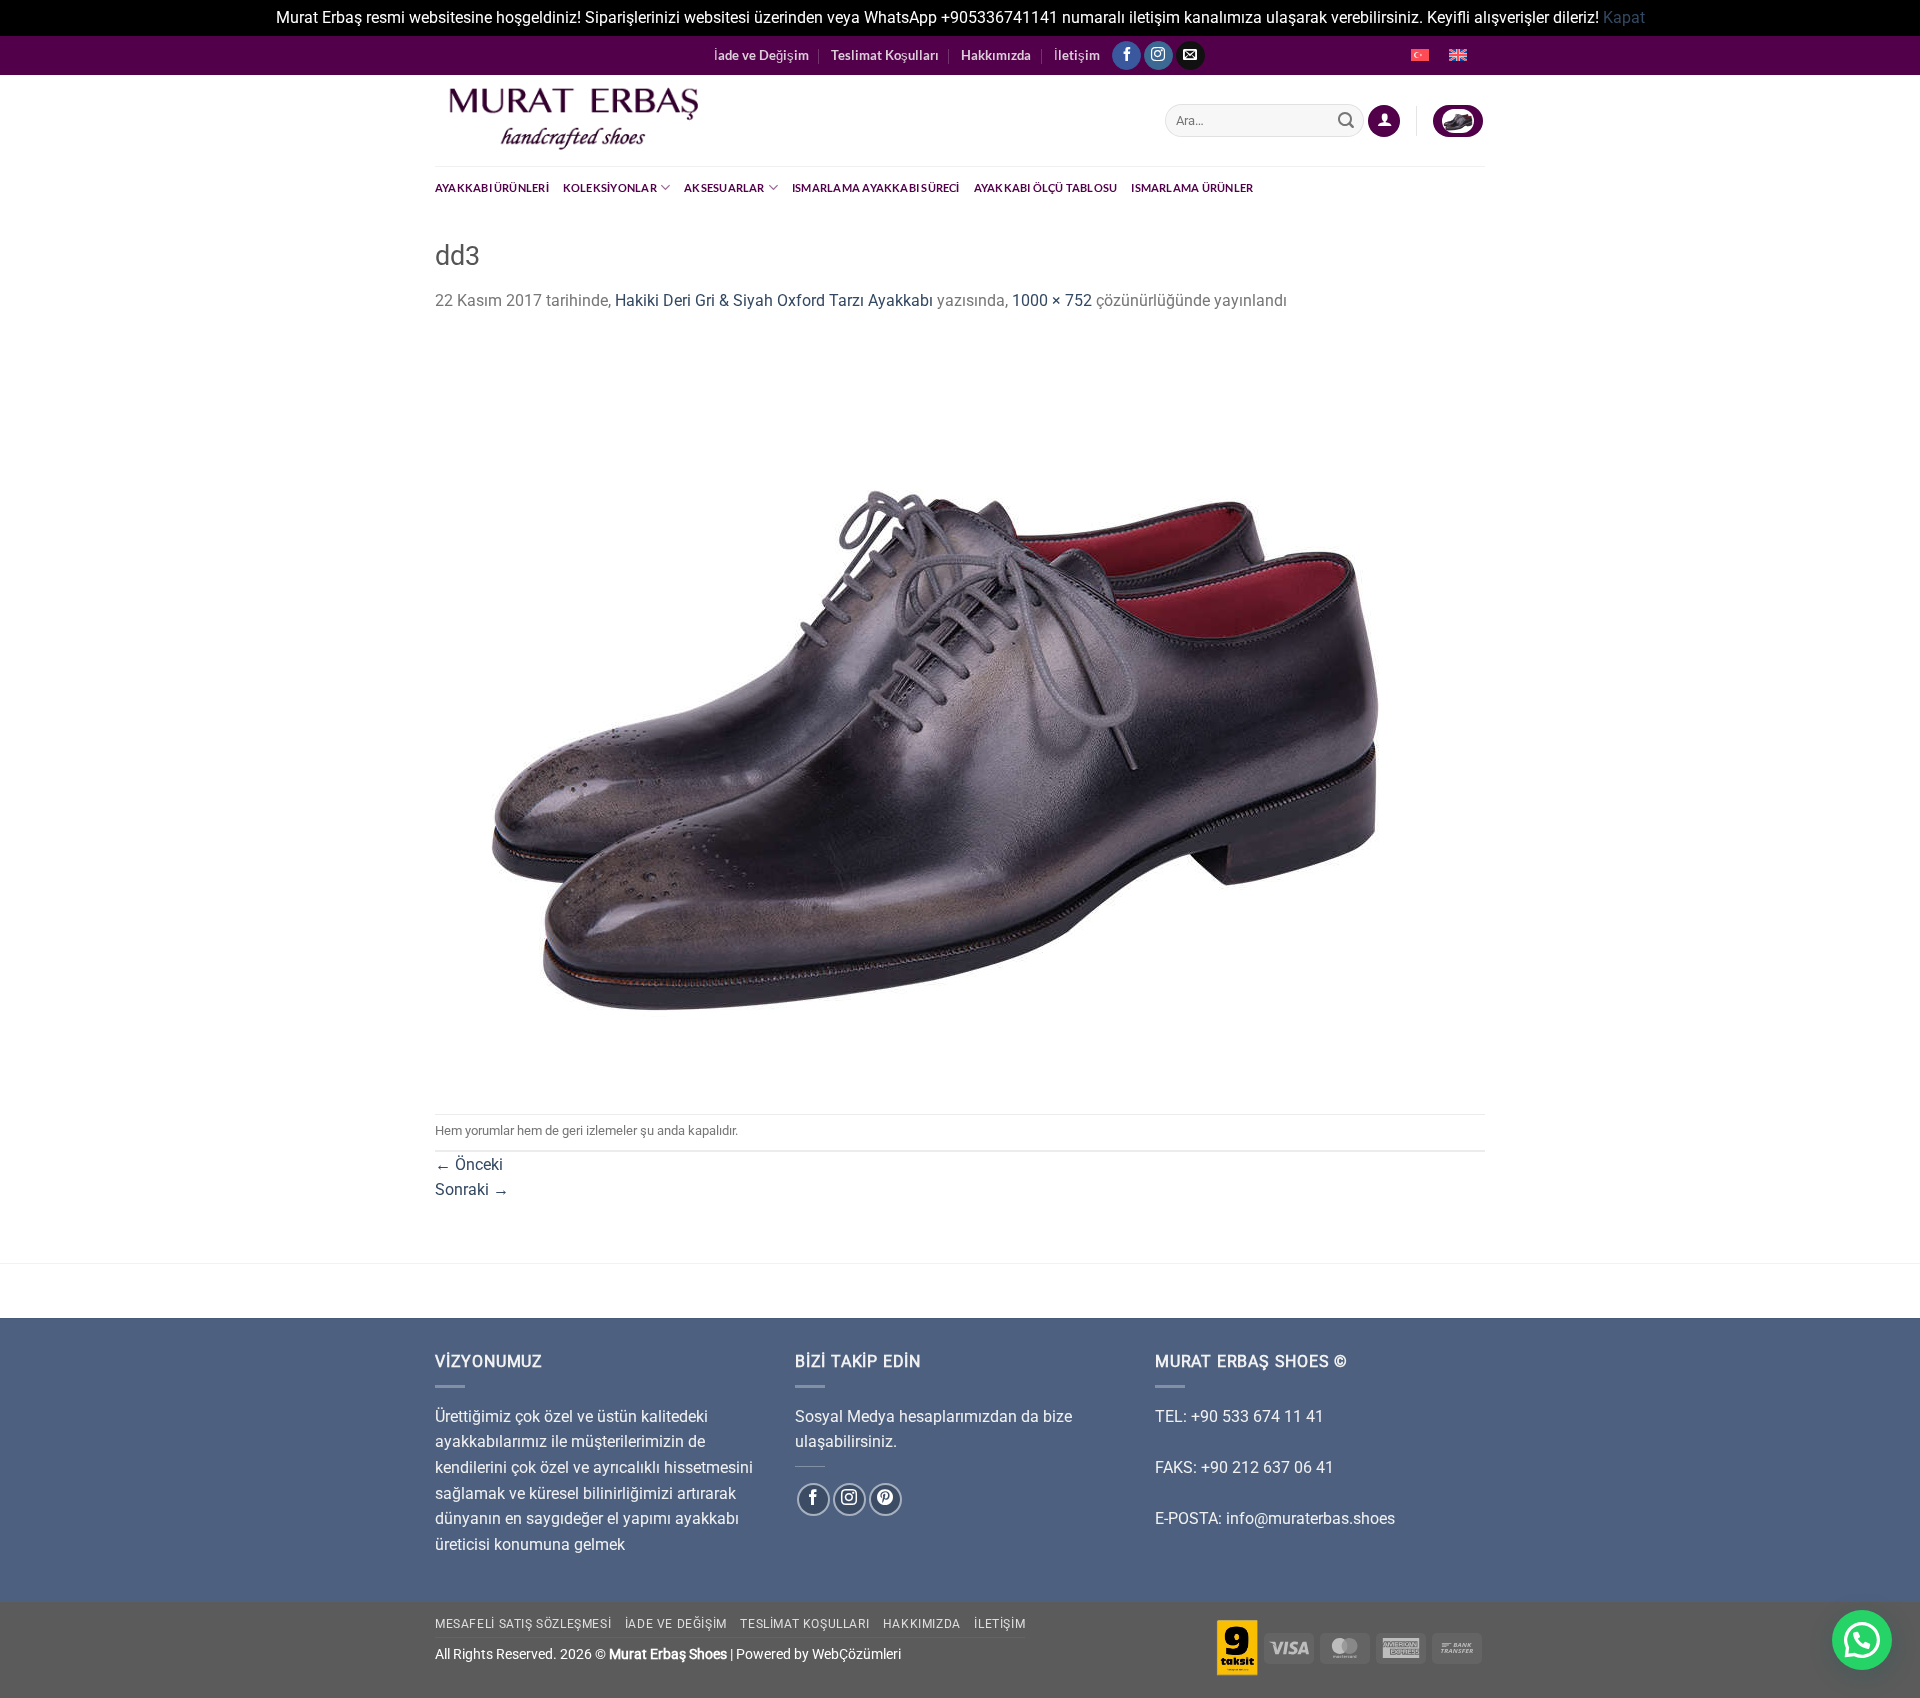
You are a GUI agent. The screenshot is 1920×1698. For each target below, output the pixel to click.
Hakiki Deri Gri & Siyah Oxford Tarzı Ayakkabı (774, 300)
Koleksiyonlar (610, 187)
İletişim (1077, 55)
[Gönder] (1346, 121)
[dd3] (935, 712)
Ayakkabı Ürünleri (492, 187)
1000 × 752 (1052, 300)
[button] (1862, 1640)
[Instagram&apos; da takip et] (1158, 56)
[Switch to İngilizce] (1458, 56)
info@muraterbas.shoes (1310, 1518)
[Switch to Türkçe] (1420, 56)
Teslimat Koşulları (885, 55)
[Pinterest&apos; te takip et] (885, 1499)
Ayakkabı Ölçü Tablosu (1046, 187)
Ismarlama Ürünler (1192, 187)
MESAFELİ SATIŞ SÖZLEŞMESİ (523, 1624)
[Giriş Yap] (1384, 121)
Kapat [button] (1624, 17)
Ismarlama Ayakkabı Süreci (876, 187)
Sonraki (472, 1189)
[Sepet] (1458, 121)
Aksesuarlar (724, 187)
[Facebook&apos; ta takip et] (1126, 56)
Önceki (469, 1164)
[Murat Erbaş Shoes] (785, 120)
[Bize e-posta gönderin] (1190, 56)
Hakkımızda (996, 55)
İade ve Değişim (761, 55)
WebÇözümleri (856, 1654)
